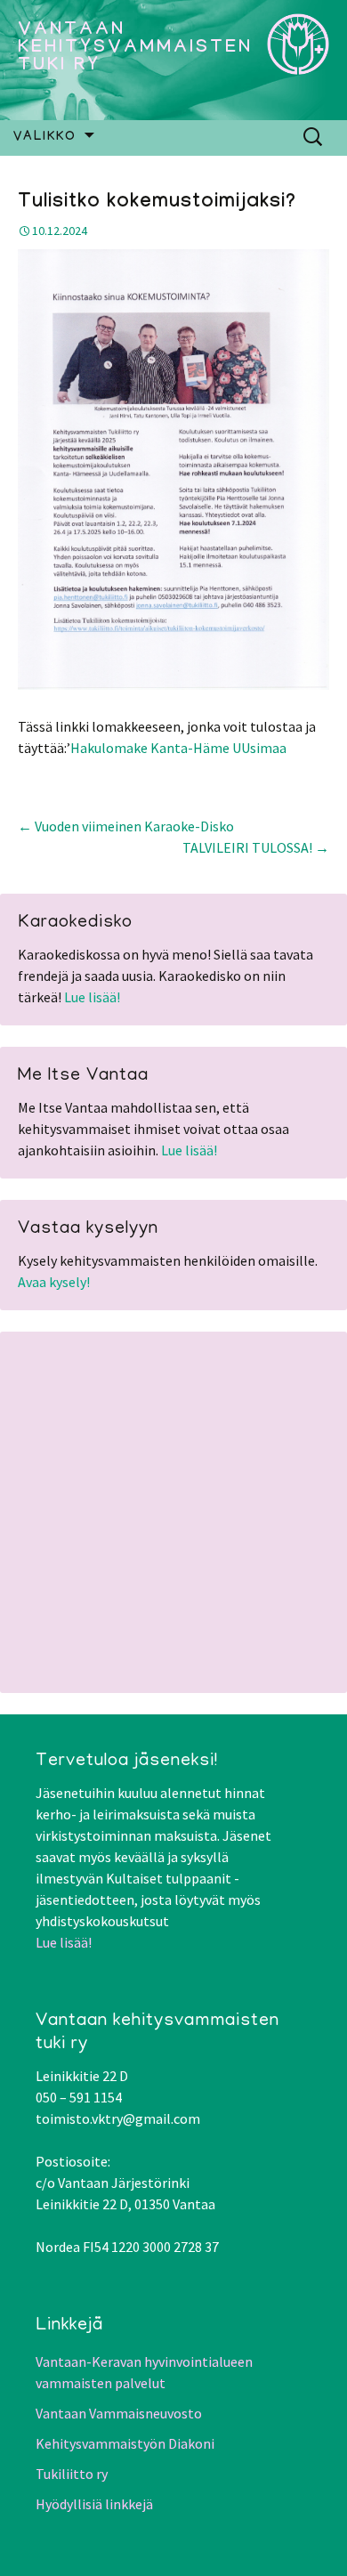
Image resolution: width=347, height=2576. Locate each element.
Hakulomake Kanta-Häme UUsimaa (178, 748)
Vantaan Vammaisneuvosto (119, 2413)
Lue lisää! (92, 997)
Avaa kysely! (54, 1282)
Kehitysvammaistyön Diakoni (125, 2443)
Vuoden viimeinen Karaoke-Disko (126, 826)
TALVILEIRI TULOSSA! (256, 847)
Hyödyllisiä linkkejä (94, 2504)
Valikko (45, 138)
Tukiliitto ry (72, 2474)
